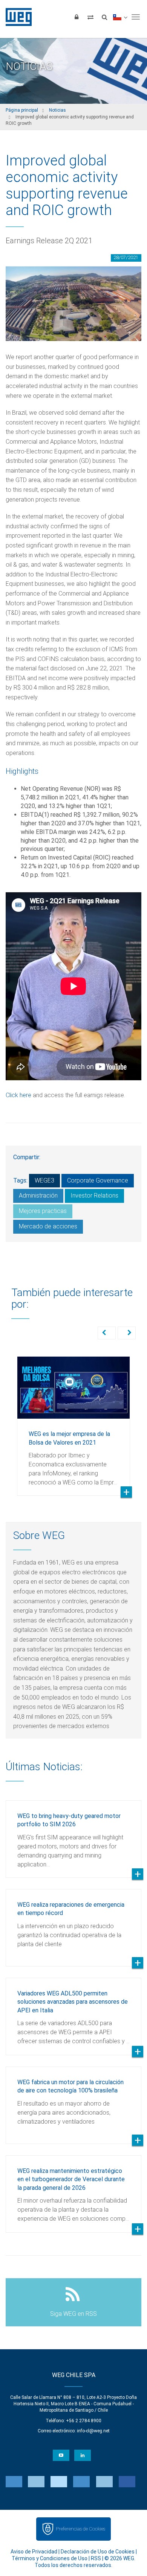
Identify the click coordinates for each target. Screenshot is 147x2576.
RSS (96, 2558)
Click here (18, 1095)
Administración (38, 1196)
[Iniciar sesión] (77, 17)
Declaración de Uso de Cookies (98, 2552)
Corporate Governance (98, 1180)
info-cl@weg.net (93, 2431)
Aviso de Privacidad (34, 2552)
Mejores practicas (43, 1211)
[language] (120, 17)
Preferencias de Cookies (80, 2529)
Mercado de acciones (48, 1226)
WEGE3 (44, 1180)
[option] (73, 1420)
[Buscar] (104, 17)
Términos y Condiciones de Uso (50, 2558)
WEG (16, 17)
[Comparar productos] (90, 17)
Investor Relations (94, 1196)
